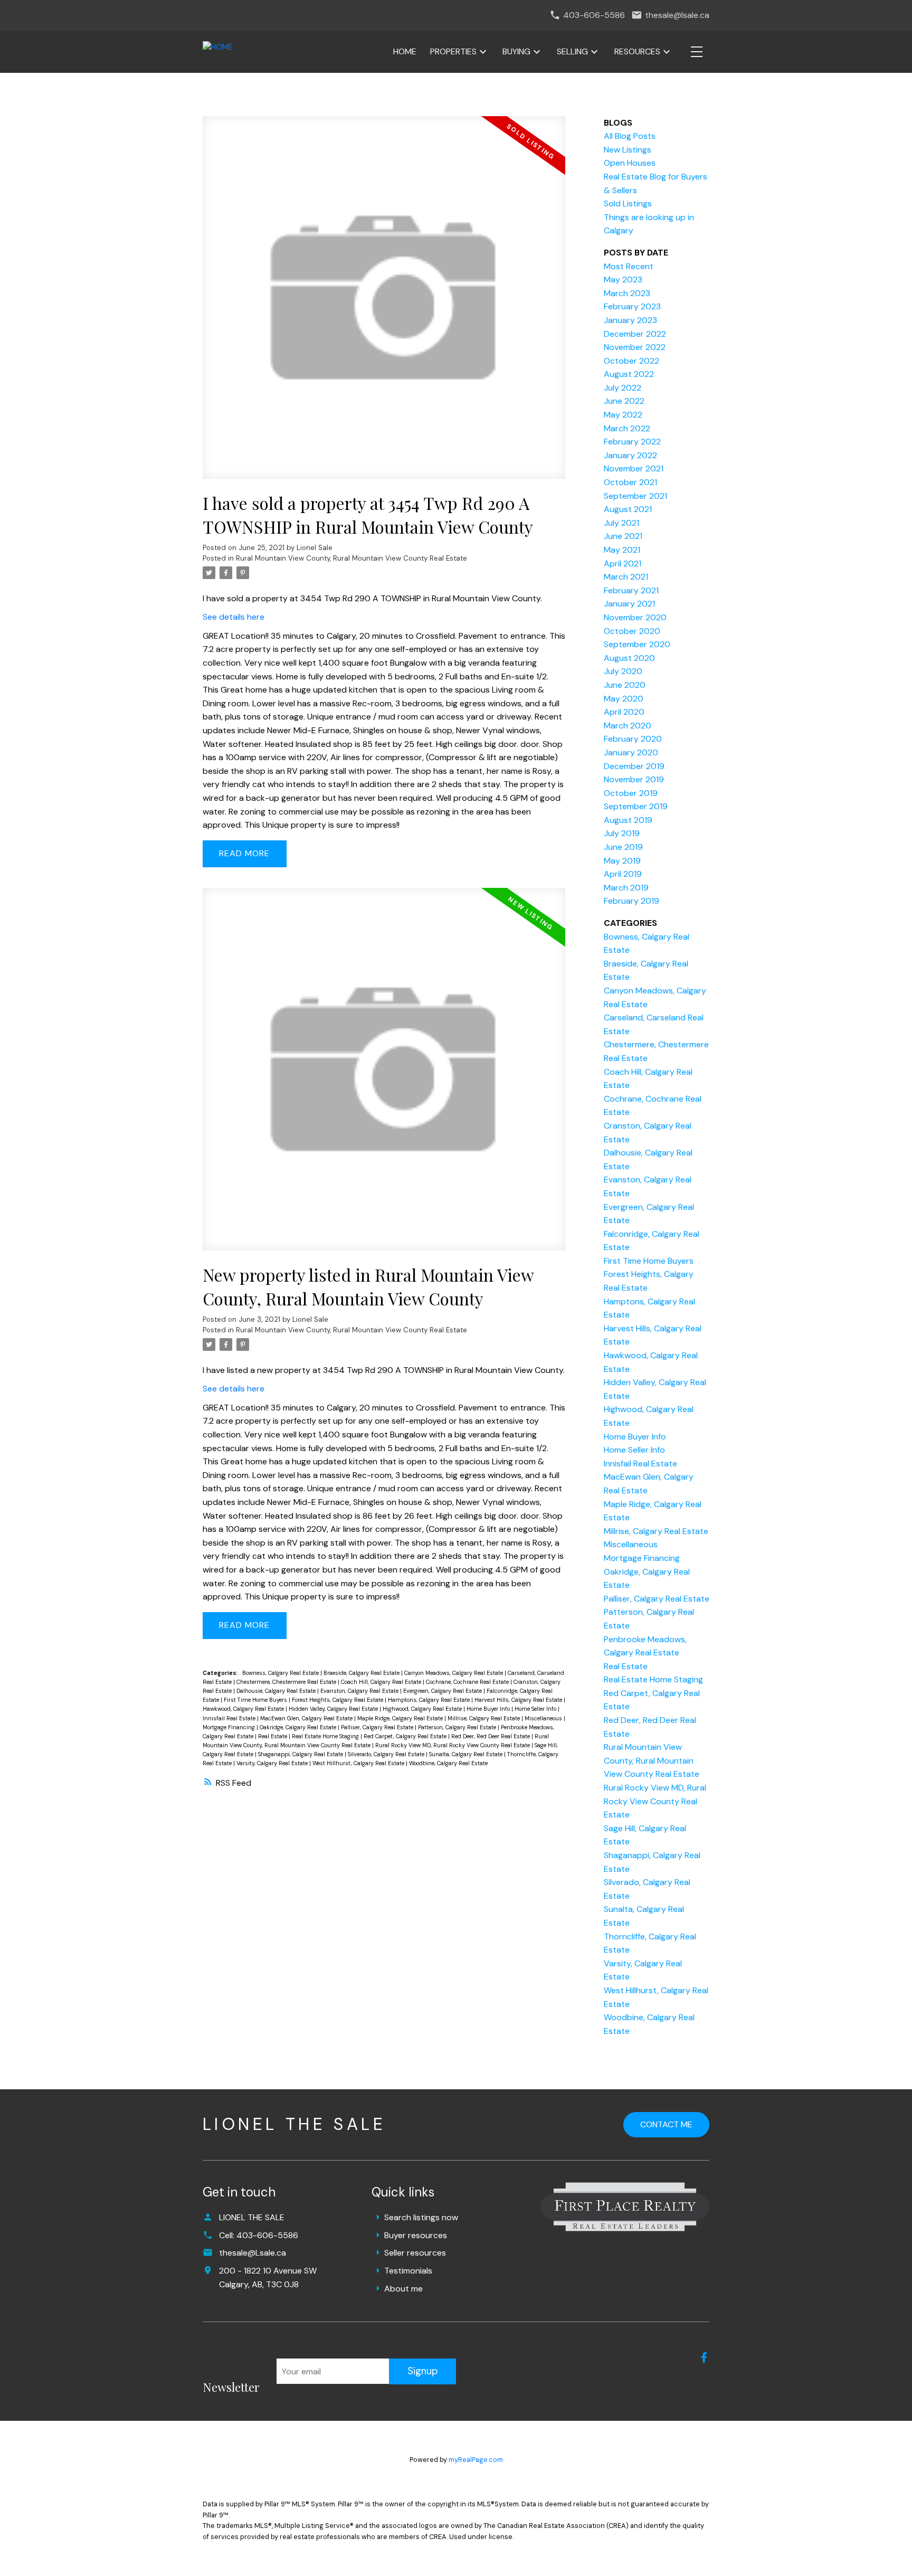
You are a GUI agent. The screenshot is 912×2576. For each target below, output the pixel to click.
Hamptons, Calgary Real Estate (430, 1700)
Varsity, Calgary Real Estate (273, 1763)
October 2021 (630, 482)
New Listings (628, 150)
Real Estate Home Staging (326, 1736)
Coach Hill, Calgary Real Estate (382, 1682)
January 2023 (630, 320)
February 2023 (632, 306)
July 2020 (623, 671)
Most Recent (629, 266)
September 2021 (635, 496)
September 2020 (637, 644)
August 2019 (628, 820)
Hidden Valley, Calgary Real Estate (334, 1709)
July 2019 (622, 833)
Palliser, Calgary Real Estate (378, 1727)
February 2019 (631, 901)
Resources (637, 51)
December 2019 (634, 766)
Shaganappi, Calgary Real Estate (301, 1754)
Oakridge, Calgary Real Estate (299, 1727)
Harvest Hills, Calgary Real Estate (519, 1700)
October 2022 (631, 361)
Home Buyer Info (489, 1709)
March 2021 (626, 577)
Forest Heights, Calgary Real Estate (338, 1700)
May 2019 (622, 861)
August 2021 (628, 509)
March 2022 (627, 428)
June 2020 (625, 685)
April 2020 (624, 712)
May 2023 (623, 280)
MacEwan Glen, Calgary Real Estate (307, 1718)
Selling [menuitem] (572, 51)
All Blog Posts (630, 136)
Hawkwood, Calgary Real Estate (244, 1709)
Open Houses (630, 163)
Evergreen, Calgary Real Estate (443, 1691)
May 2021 (622, 550)
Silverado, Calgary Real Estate (387, 1754)
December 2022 (635, 334)
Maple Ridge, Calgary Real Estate (401, 1718)
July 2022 (623, 388)
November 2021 (634, 468)
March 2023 (627, 293)
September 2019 (636, 806)
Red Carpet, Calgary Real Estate (406, 1736)
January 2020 (631, 752)
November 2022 (635, 347)
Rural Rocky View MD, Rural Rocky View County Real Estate (453, 1745)
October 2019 (631, 793)
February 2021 (631, 590)
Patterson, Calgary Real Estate (458, 1727)
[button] (704, 2357)
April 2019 (623, 874)
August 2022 (629, 374)
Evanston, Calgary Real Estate (360, 1691)
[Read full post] (384, 304)
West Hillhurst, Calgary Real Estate (359, 1763)
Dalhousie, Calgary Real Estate (277, 1691)
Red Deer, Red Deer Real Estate (491, 1736)
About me (403, 2289)
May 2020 (624, 699)
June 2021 (623, 536)
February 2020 (633, 739)
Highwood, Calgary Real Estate (423, 1709)
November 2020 (635, 617)
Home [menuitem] (405, 51)
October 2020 (632, 631)
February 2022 (632, 442)
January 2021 (629, 604)
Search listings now (421, 2217)
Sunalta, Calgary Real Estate (467, 1754)
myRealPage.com (476, 2460)
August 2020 (629, 658)
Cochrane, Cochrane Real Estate (468, 1682)
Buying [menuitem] (516, 51)
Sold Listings (628, 203)
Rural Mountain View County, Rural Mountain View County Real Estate (351, 558)
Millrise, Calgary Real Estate (484, 1718)
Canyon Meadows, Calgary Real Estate (454, 1673)
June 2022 (624, 401)
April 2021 (623, 563)
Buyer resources (416, 2235)
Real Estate (273, 1736)
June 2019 (623, 847)
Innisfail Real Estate (230, 1718)
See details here (234, 617)
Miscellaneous (544, 1718)
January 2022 (630, 455)
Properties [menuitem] (453, 51)
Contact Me (666, 2124)
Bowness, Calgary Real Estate (281, 1673)
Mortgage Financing (230, 1727)
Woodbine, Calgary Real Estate (448, 1763)
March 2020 (628, 726)
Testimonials (408, 2271)
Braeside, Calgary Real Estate (362, 1673)
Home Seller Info (536, 1709)
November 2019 (634, 779)
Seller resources (415, 2253)
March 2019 (626, 888)
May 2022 (623, 415)
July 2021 (621, 523)
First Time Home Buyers (256, 1700)
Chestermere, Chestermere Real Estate (287, 1682)
